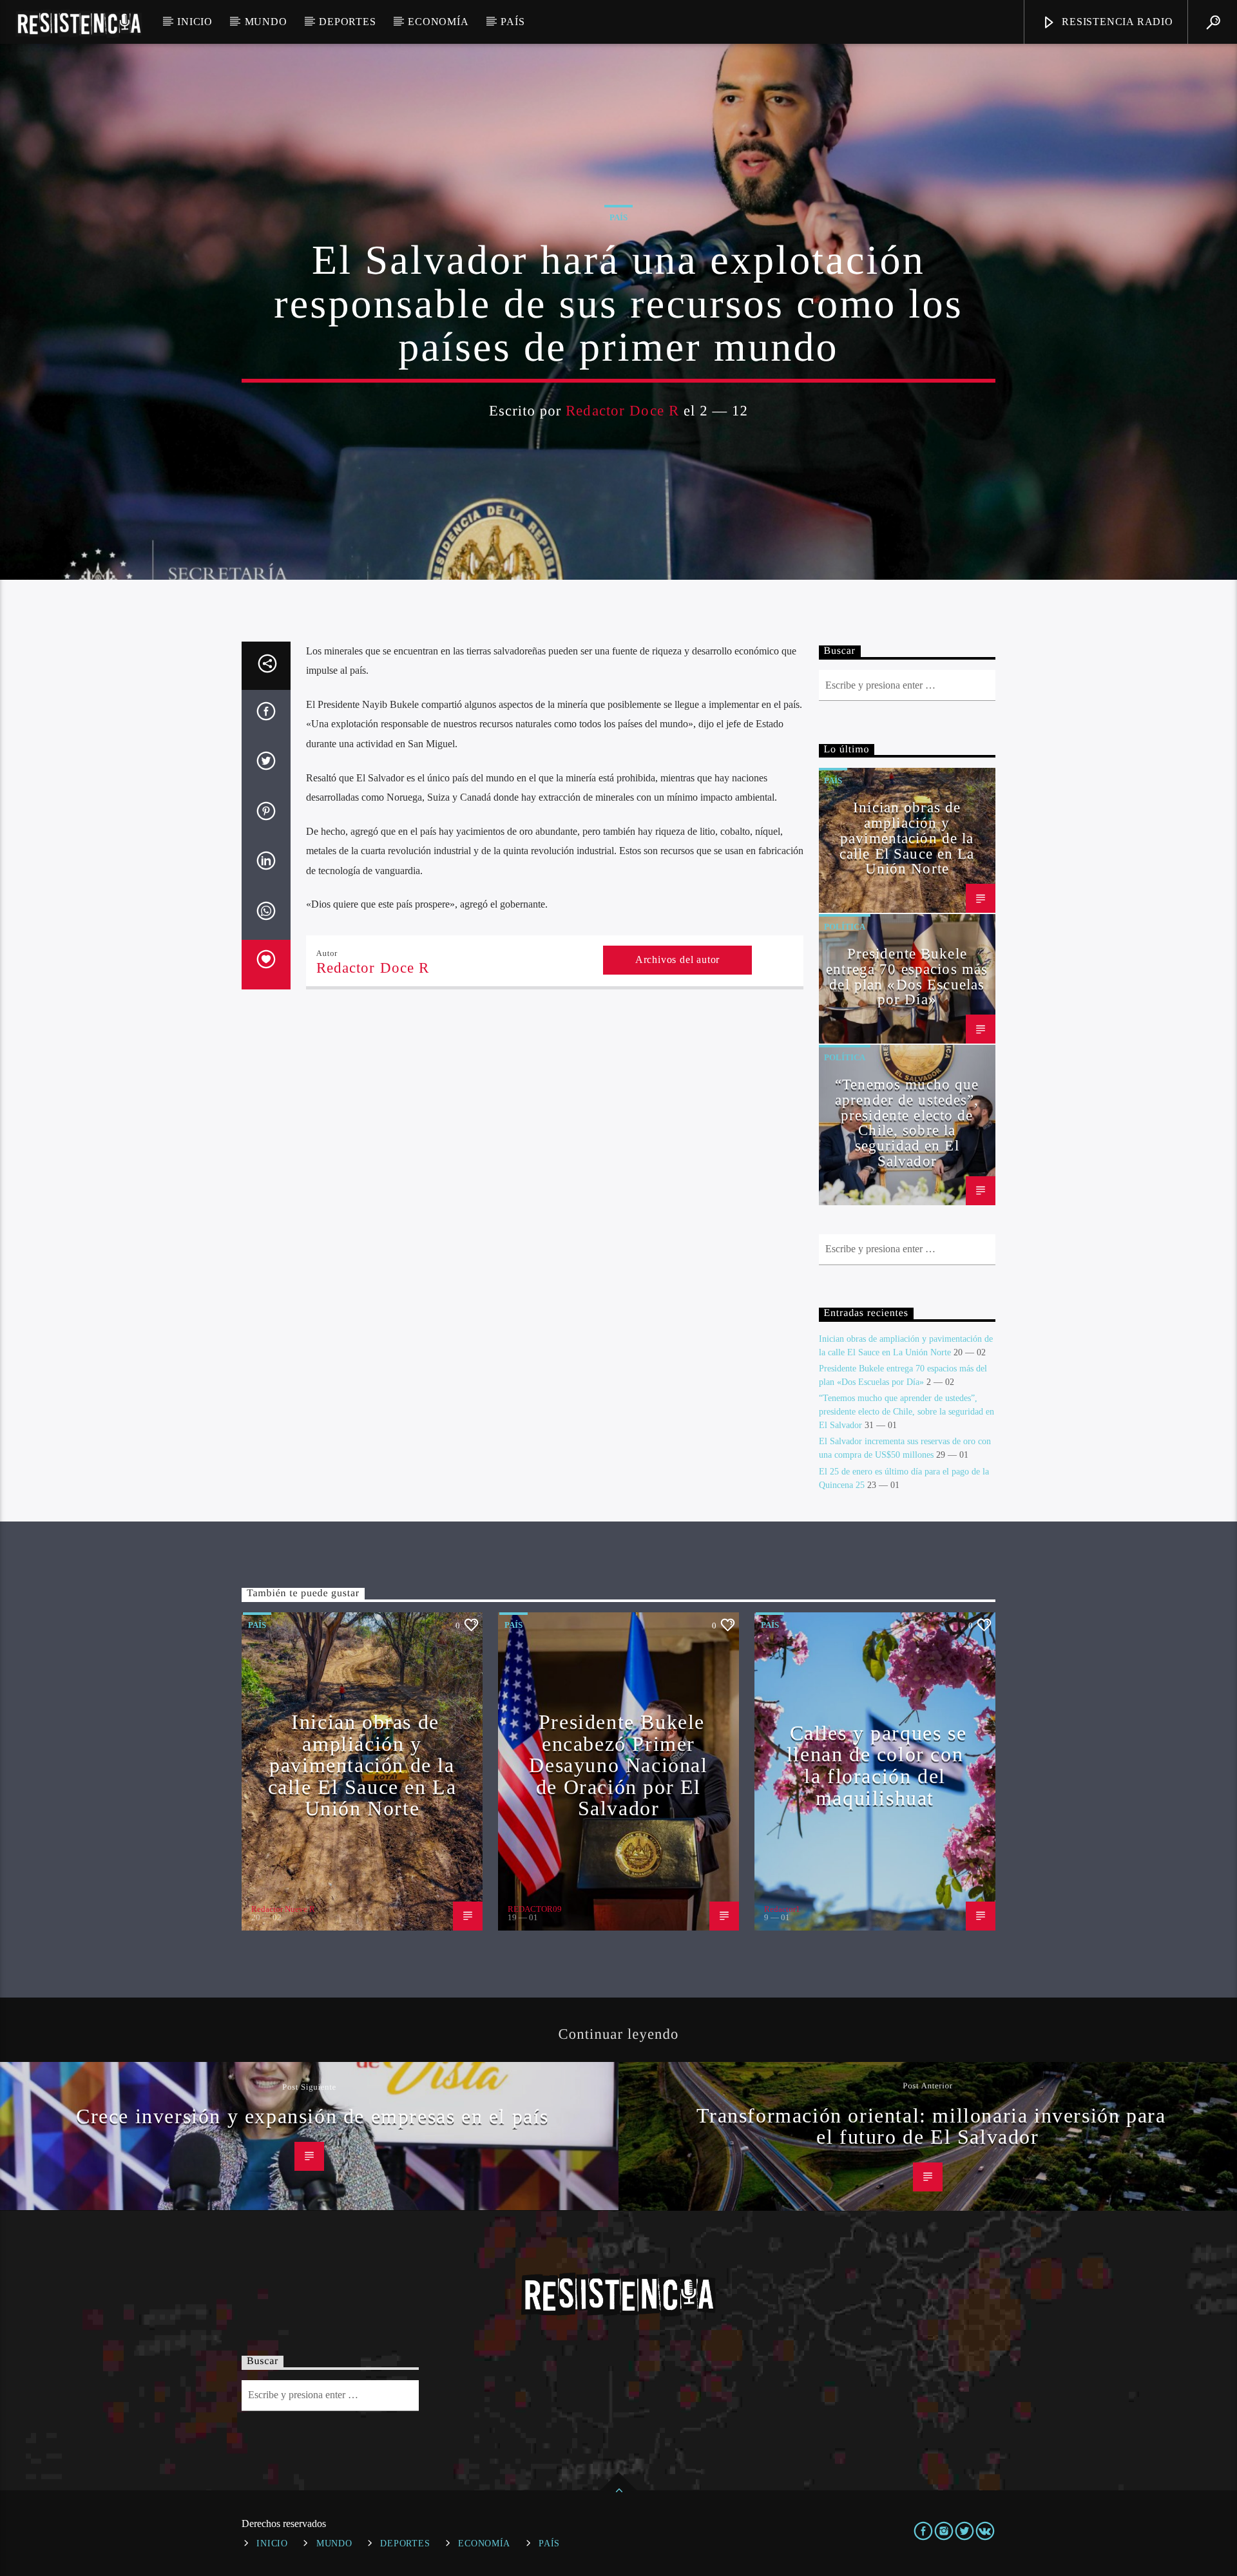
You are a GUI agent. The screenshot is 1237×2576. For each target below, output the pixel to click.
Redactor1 (782, 1909)
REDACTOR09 (535, 1909)
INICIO (195, 22)
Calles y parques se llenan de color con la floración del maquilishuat (877, 1765)
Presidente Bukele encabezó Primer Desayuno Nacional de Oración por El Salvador (618, 1765)
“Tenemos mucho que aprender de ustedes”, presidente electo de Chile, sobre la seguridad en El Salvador (907, 1123)
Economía (438, 22)
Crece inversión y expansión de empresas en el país (312, 2116)
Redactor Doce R (622, 411)
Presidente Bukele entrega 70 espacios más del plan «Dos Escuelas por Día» (907, 977)
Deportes (347, 22)
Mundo (266, 22)
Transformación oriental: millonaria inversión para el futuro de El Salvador (931, 2126)
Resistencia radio (1116, 22)
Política (845, 927)
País (513, 22)
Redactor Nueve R (283, 1909)
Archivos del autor (677, 959)
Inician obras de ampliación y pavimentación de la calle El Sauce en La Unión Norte (907, 838)
